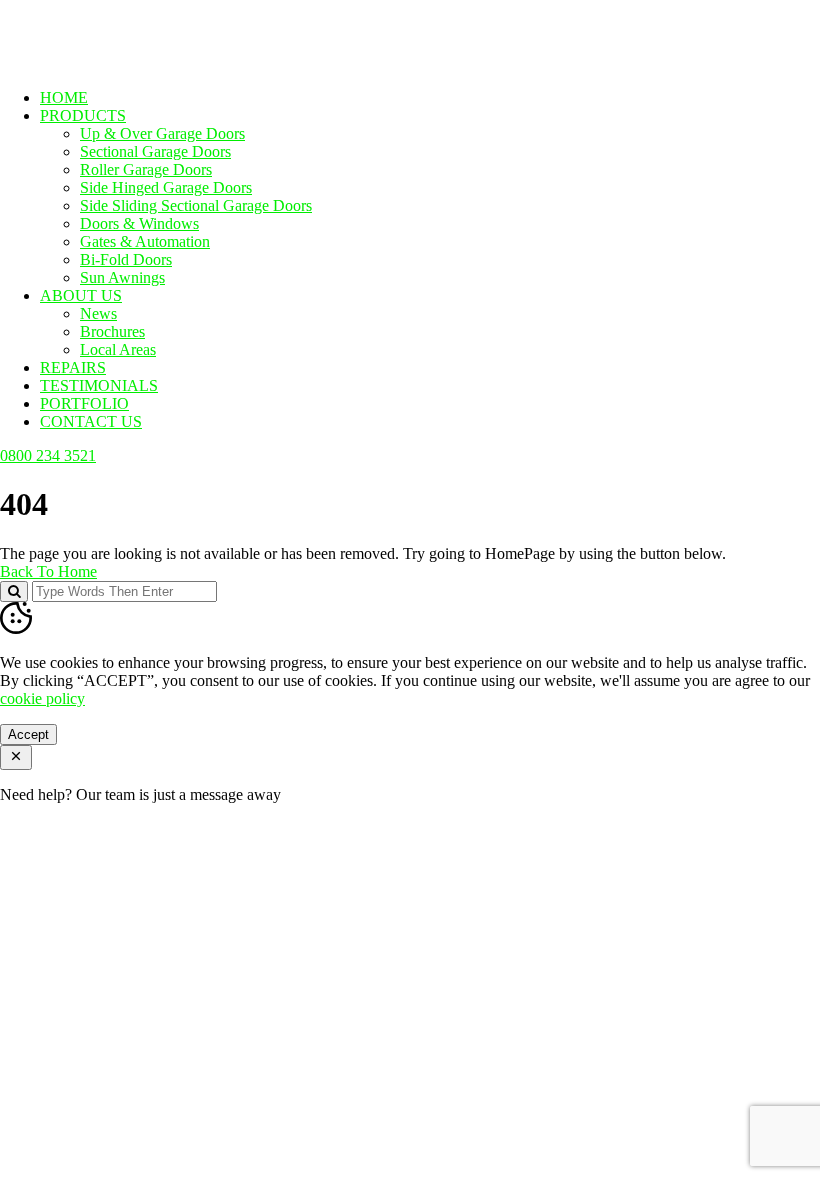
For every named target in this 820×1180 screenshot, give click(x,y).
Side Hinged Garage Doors (166, 187)
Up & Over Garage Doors (162, 133)
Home (64, 97)
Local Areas (118, 349)
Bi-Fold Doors (126, 259)
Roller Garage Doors (146, 169)
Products (83, 115)
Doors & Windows (139, 223)
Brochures (112, 331)
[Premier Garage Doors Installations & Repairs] (126, 63)
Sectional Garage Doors (155, 151)
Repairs (73, 367)
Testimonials (99, 385)
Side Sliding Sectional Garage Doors (196, 205)
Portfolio (84, 403)
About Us (81, 295)
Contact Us (91, 421)
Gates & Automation (145, 241)
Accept (28, 734)
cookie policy (42, 698)
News (98, 313)
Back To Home (48, 571)
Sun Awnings (122, 277)
